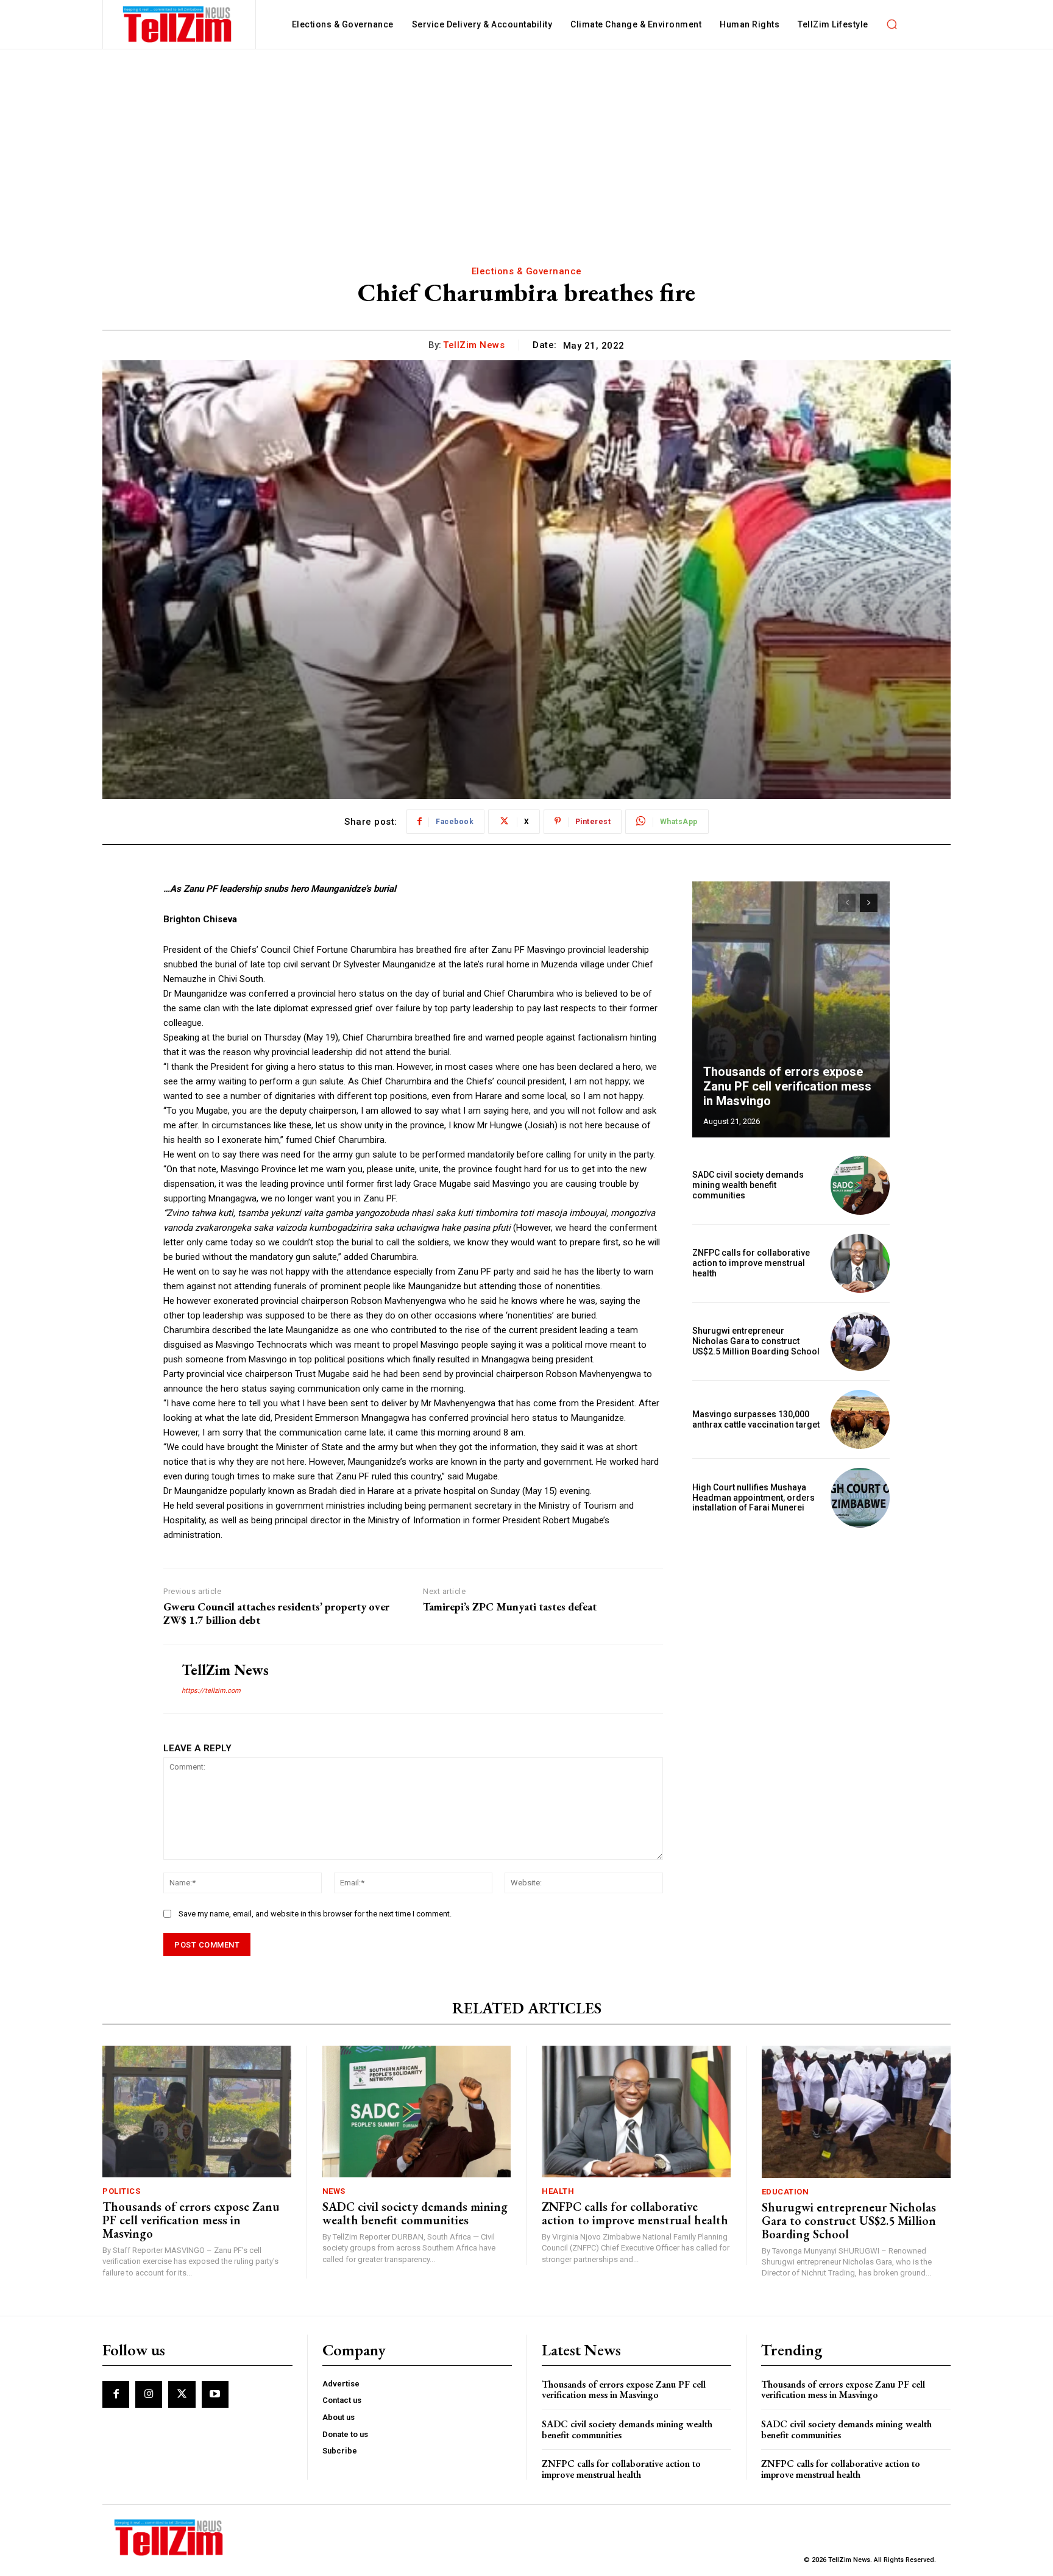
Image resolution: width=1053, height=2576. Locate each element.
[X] (182, 2394)
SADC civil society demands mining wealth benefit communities (748, 1185)
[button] (892, 24)
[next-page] (869, 903)
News (334, 2191)
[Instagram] (149, 2394)
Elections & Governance (527, 271)
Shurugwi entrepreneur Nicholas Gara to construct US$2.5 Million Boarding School (756, 1341)
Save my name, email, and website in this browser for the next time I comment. (315, 1914)
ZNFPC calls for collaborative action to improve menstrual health (751, 1263)
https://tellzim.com (211, 1691)
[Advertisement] (526, 141)
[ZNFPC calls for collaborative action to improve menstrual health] (860, 1263)
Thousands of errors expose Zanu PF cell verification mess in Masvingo (787, 1086)
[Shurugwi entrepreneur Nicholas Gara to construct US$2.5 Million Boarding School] (860, 1341)
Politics (121, 2191)
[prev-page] (847, 903)
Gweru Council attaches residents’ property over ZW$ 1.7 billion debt (276, 1613)
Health (558, 2191)
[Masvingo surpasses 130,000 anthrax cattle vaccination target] (860, 1419)
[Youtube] (215, 2394)
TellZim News (474, 345)
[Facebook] (116, 2394)
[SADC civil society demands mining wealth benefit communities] (860, 1185)
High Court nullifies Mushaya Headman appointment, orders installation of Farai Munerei (753, 1498)
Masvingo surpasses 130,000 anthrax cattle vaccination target (756, 1419)
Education (785, 2192)
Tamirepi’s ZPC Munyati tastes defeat (510, 1607)
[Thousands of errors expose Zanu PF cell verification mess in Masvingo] (791, 1009)
